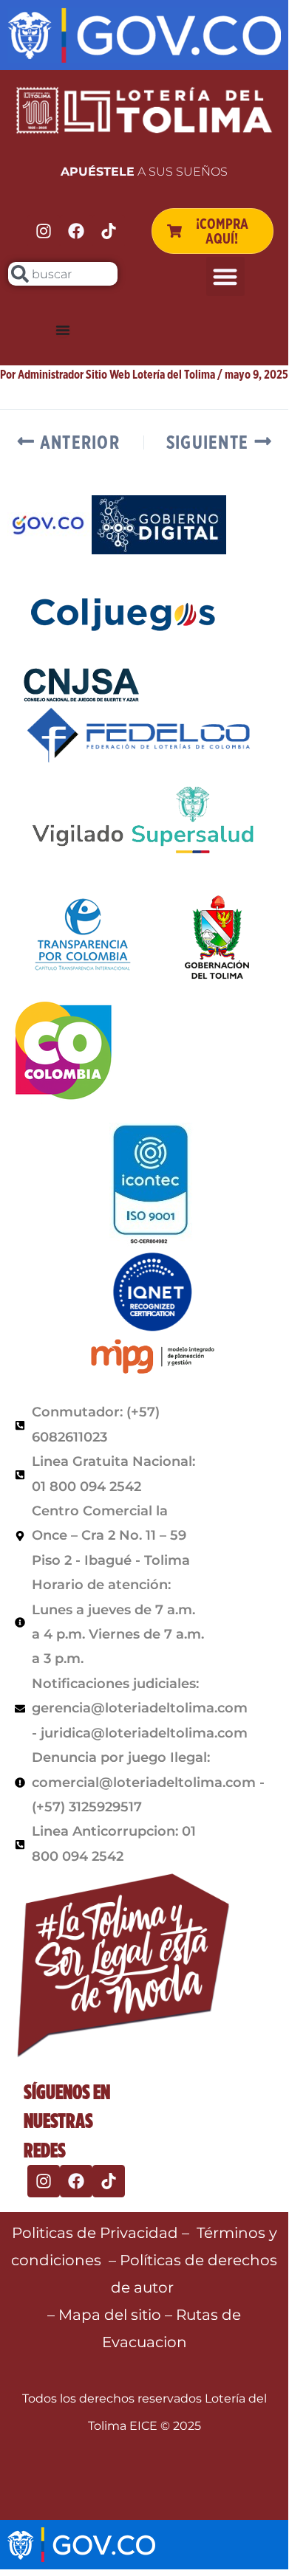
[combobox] (63, 274)
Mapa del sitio (112, 2315)
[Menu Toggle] (63, 330)
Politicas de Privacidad (95, 2233)
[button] (226, 276)
